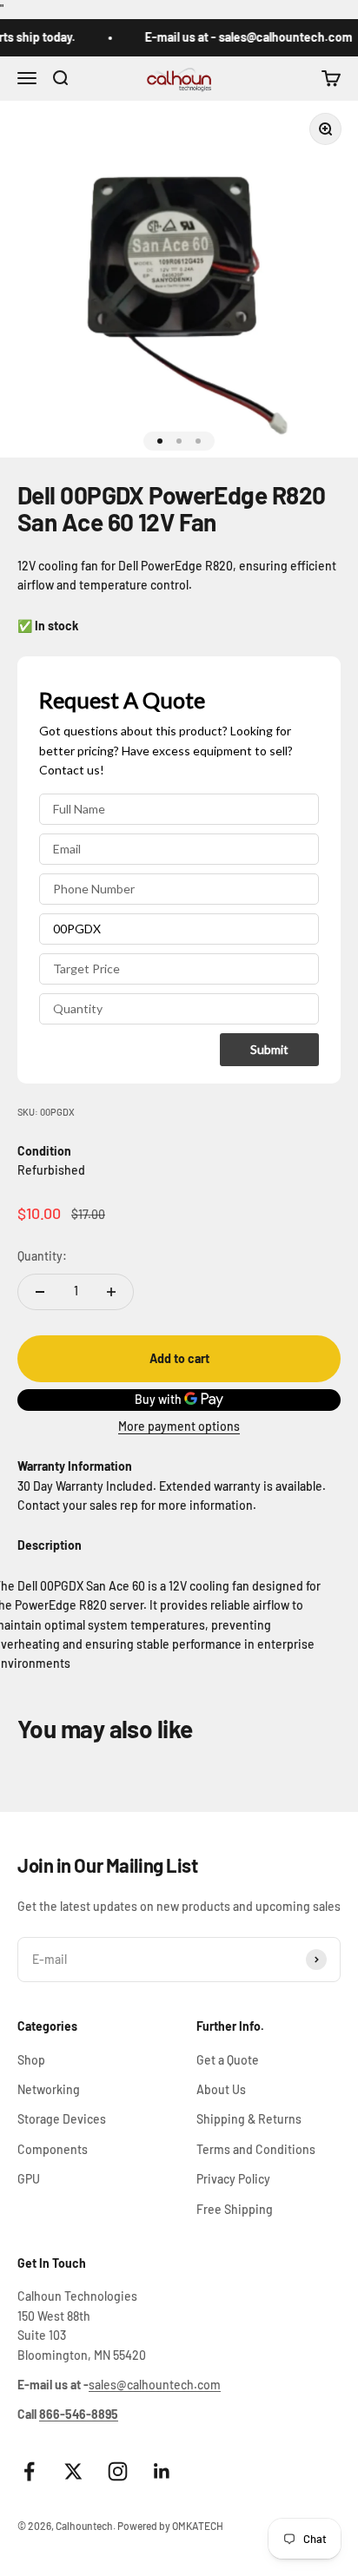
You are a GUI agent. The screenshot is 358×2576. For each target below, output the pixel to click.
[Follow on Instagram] (118, 2471)
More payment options (179, 1426)
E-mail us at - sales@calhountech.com (240, 37)
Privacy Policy (233, 2179)
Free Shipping (235, 2209)
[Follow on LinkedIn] (162, 2471)
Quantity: (42, 1256)
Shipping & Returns (249, 2119)
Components (53, 2149)
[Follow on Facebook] (29, 2471)
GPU (29, 2179)
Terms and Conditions (256, 2149)
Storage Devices (62, 2119)
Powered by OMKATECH (170, 2526)
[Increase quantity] (111, 1292)
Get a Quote (228, 2060)
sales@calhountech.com (155, 2385)
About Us (221, 2089)
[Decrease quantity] (40, 1292)
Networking (49, 2089)
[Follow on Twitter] (73, 2471)
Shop (31, 2060)
